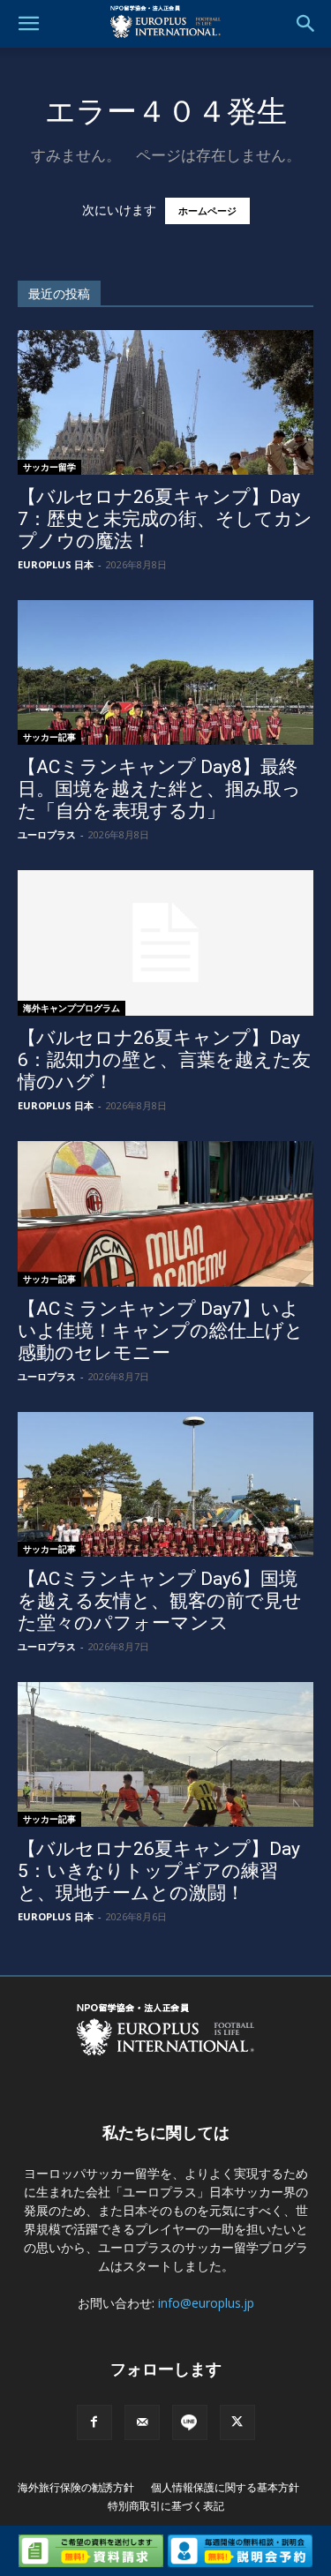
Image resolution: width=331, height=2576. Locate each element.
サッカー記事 (49, 737)
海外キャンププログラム (71, 1008)
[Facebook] (94, 2422)
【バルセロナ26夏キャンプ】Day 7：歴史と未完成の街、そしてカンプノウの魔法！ (165, 519)
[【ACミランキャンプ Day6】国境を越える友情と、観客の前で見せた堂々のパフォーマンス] (165, 1484)
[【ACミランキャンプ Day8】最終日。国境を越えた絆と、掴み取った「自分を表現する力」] (165, 672)
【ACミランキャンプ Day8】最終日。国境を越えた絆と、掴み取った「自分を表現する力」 (159, 789)
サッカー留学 (49, 467)
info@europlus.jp (206, 2303)
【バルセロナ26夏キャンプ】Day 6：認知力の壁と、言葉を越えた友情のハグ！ (164, 1060)
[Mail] (142, 2422)
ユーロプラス (47, 834)
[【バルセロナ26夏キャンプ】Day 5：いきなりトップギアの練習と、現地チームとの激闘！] (165, 1754)
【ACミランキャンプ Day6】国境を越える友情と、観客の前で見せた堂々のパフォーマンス (160, 1601)
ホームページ (207, 211)
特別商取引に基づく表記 (166, 2506)
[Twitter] (237, 2422)
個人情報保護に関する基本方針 (225, 2487)
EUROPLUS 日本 (56, 564)
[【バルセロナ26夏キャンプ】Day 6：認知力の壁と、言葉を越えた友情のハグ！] (165, 943)
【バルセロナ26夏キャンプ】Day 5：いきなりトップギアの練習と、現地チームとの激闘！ (159, 1871)
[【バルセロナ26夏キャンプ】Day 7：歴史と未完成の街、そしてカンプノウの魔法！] (165, 402)
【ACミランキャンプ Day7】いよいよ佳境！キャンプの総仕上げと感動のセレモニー (161, 1331)
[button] (28, 24)
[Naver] (190, 2422)
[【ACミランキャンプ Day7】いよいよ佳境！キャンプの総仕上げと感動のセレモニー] (165, 1213)
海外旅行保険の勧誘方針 (76, 2487)
